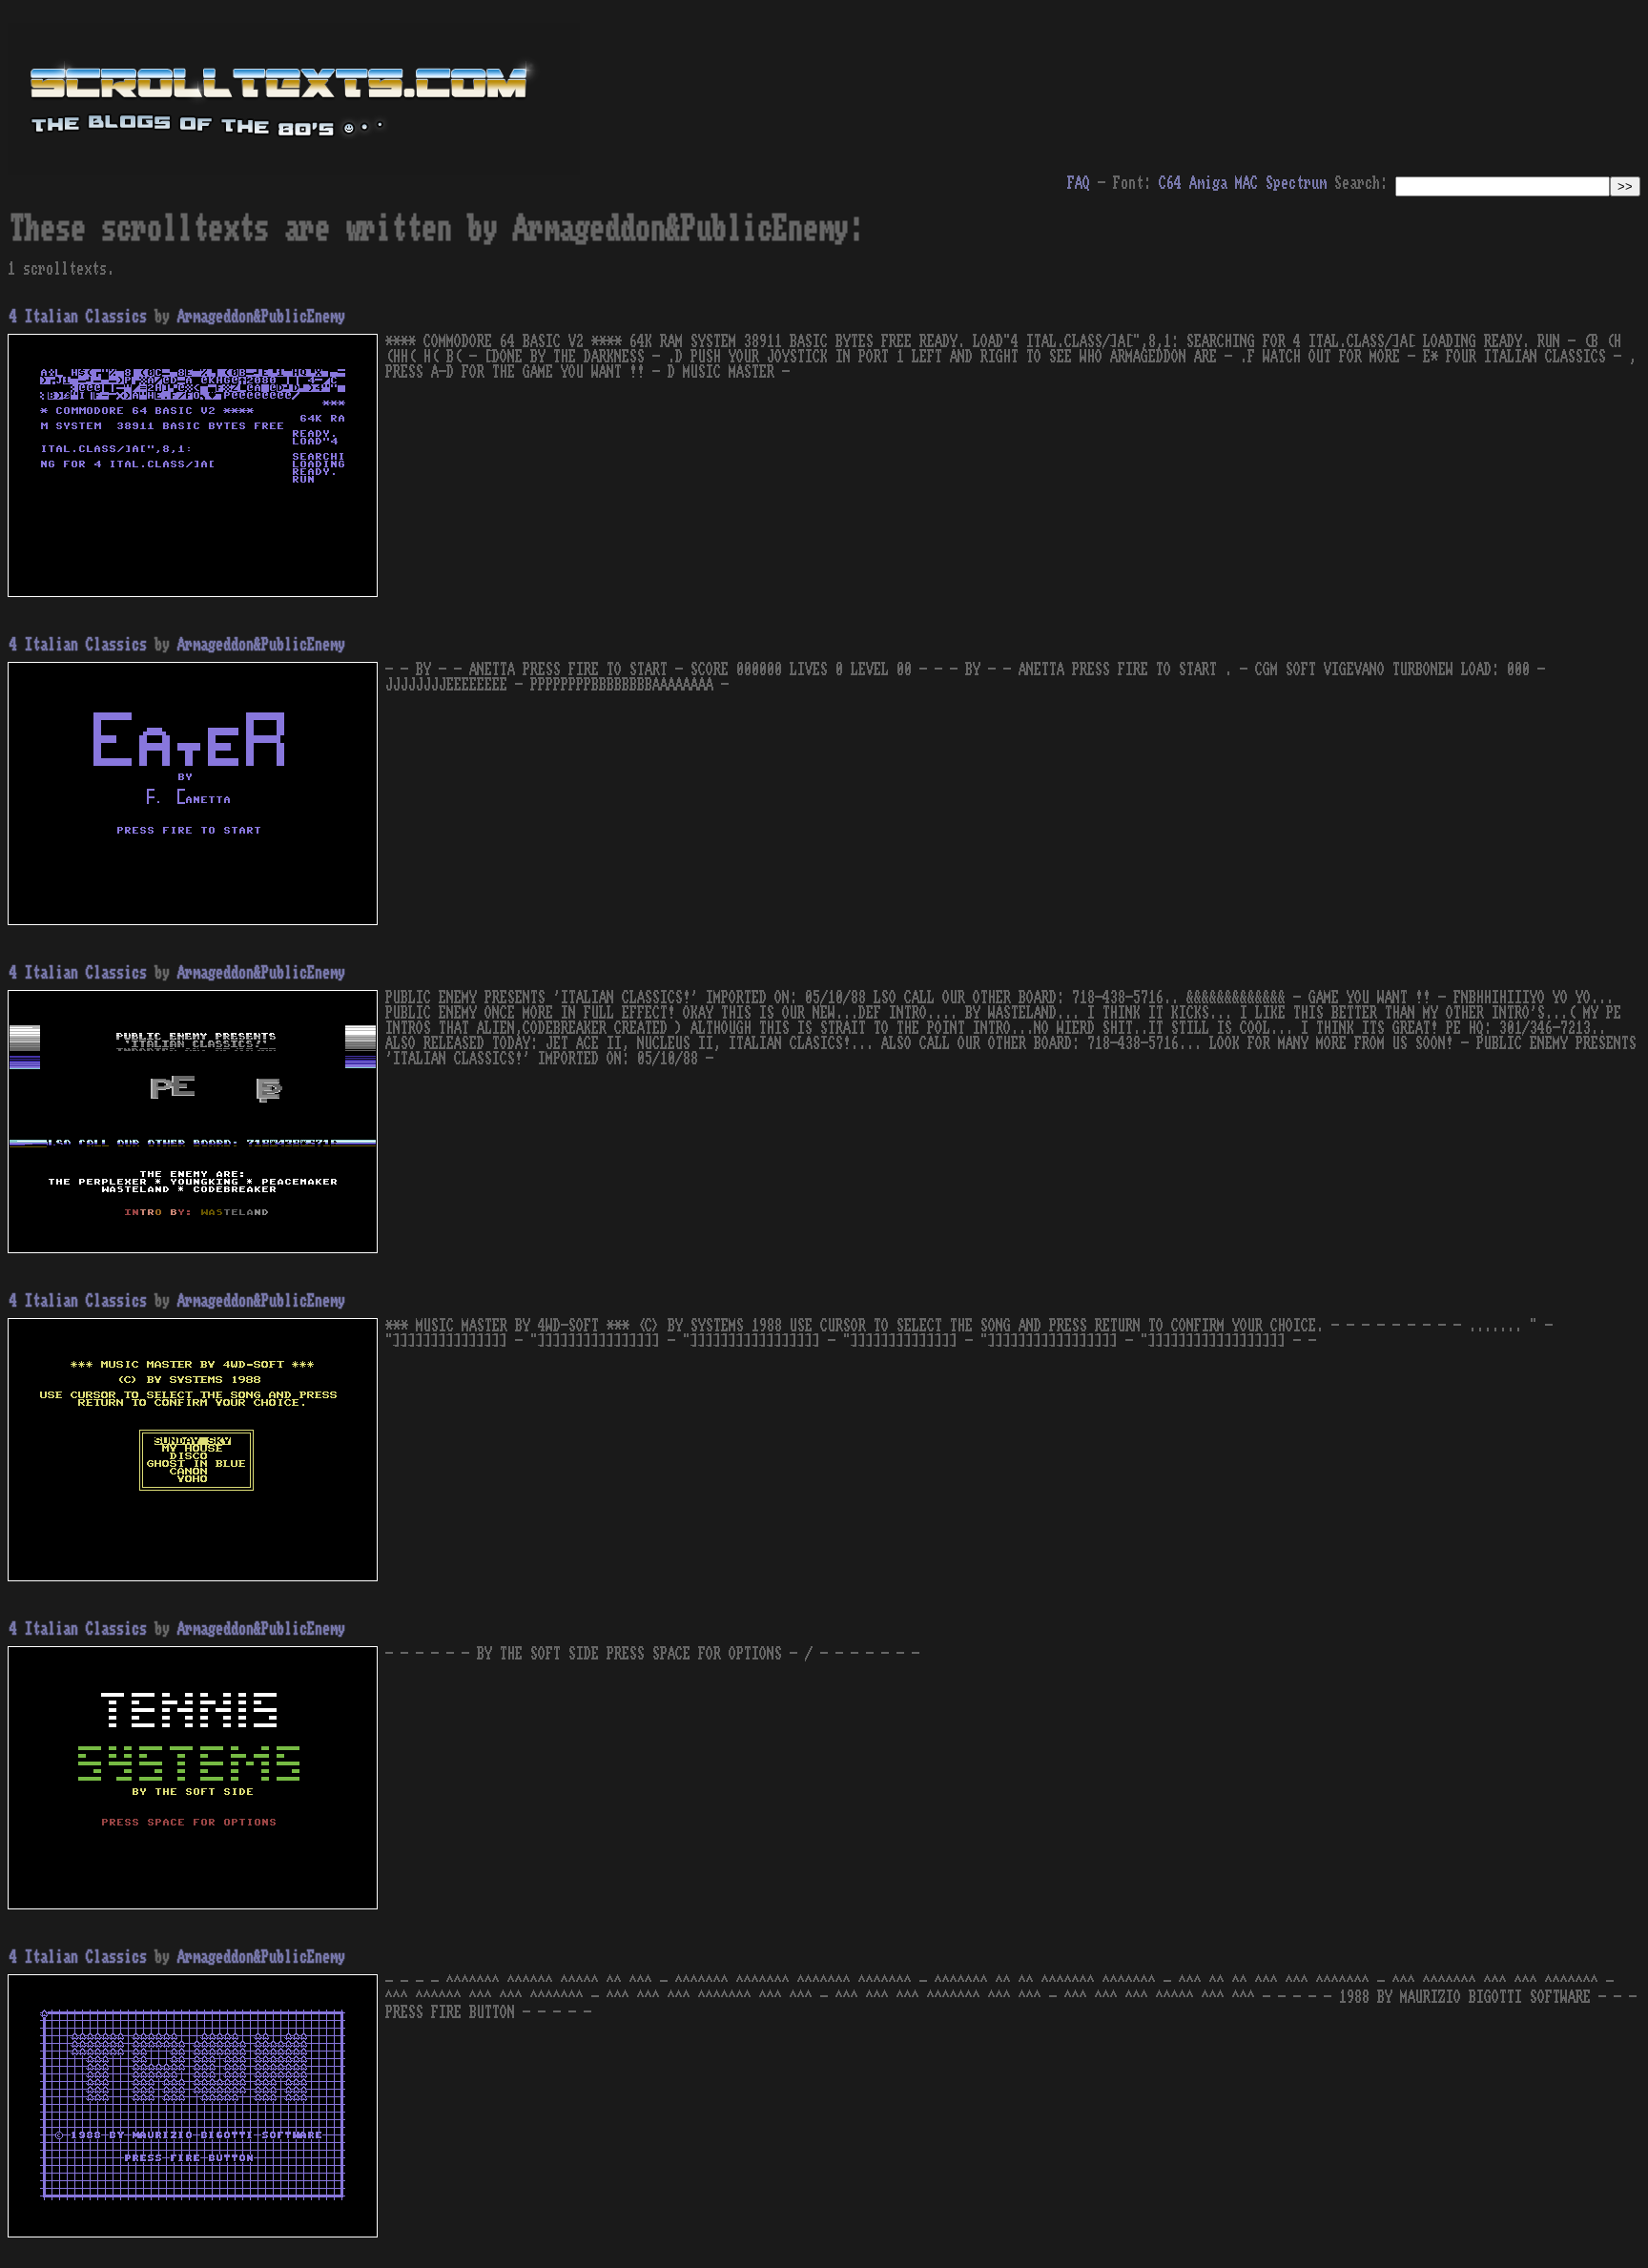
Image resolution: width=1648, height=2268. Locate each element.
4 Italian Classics (78, 317)
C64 (1170, 183)
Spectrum (1296, 183)
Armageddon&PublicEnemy (261, 317)
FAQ (1079, 183)
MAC (1246, 183)
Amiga (1208, 183)
